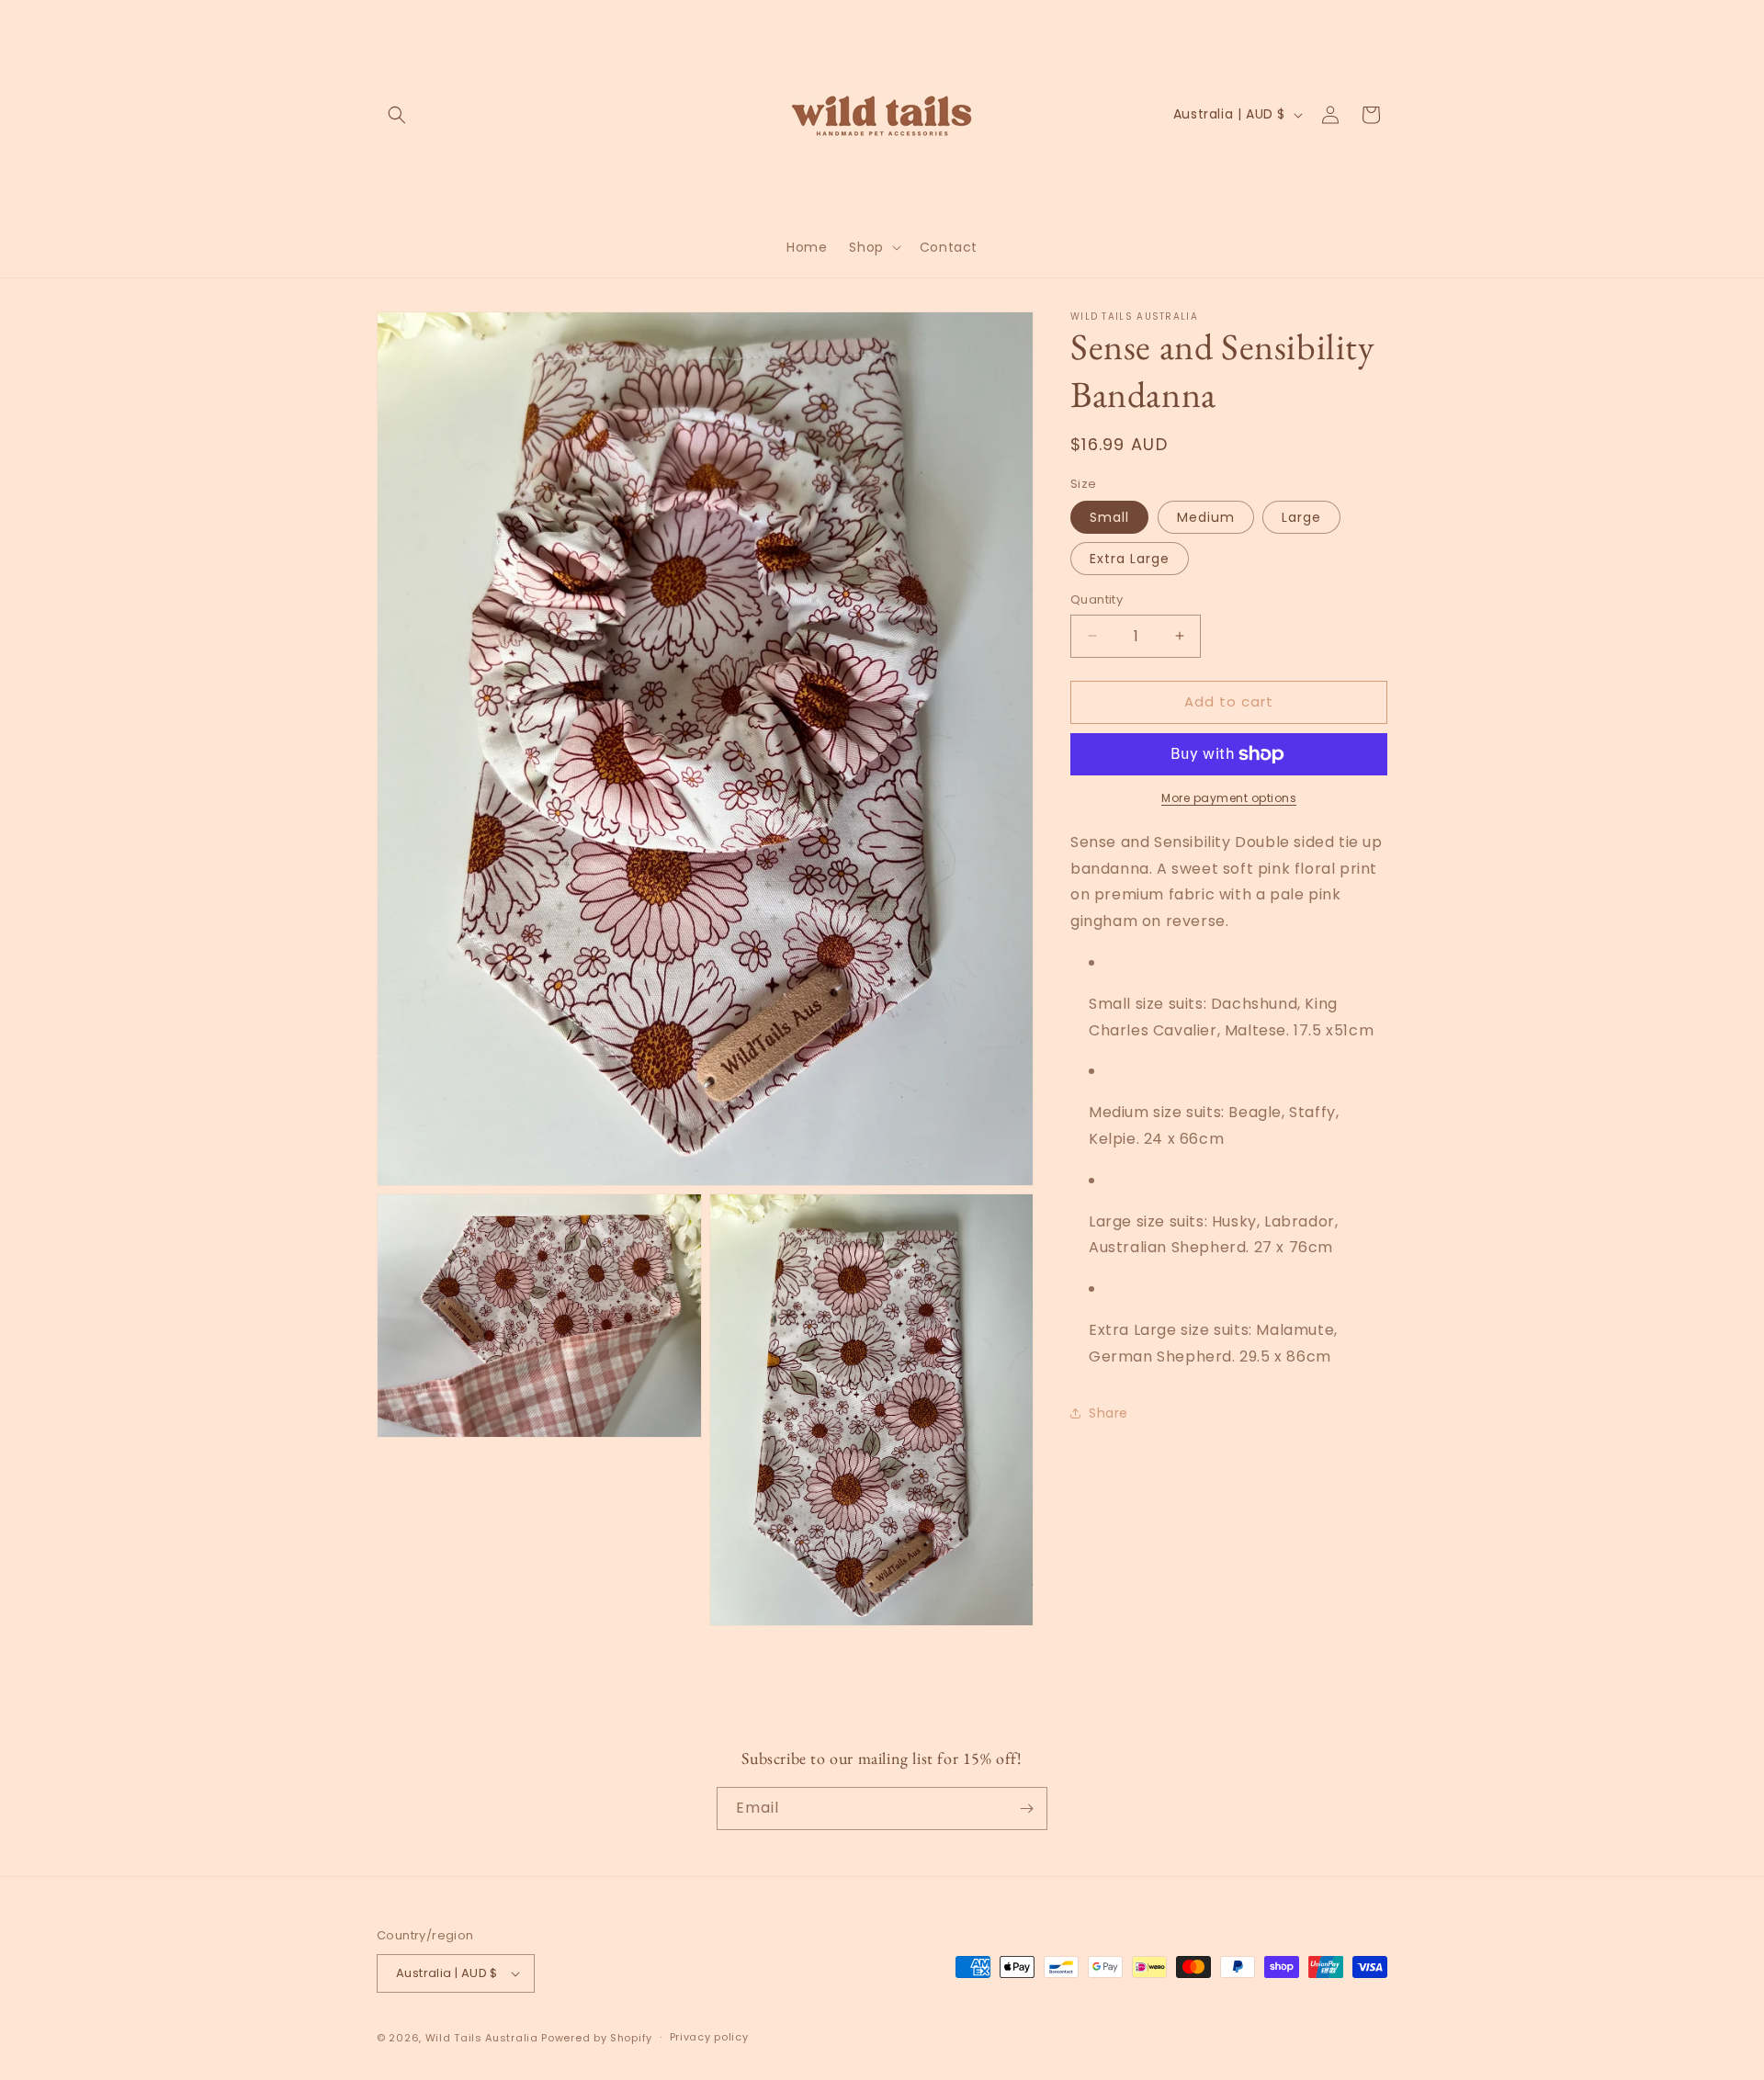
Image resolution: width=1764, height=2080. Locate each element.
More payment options (1229, 798)
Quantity (1097, 599)
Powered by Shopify (597, 2038)
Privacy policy (709, 2038)
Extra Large (1130, 559)
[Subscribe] (1026, 1809)
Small (1109, 517)
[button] (397, 115)
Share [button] (1108, 1413)
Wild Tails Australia (482, 2038)
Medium (1206, 517)
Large (1301, 517)
